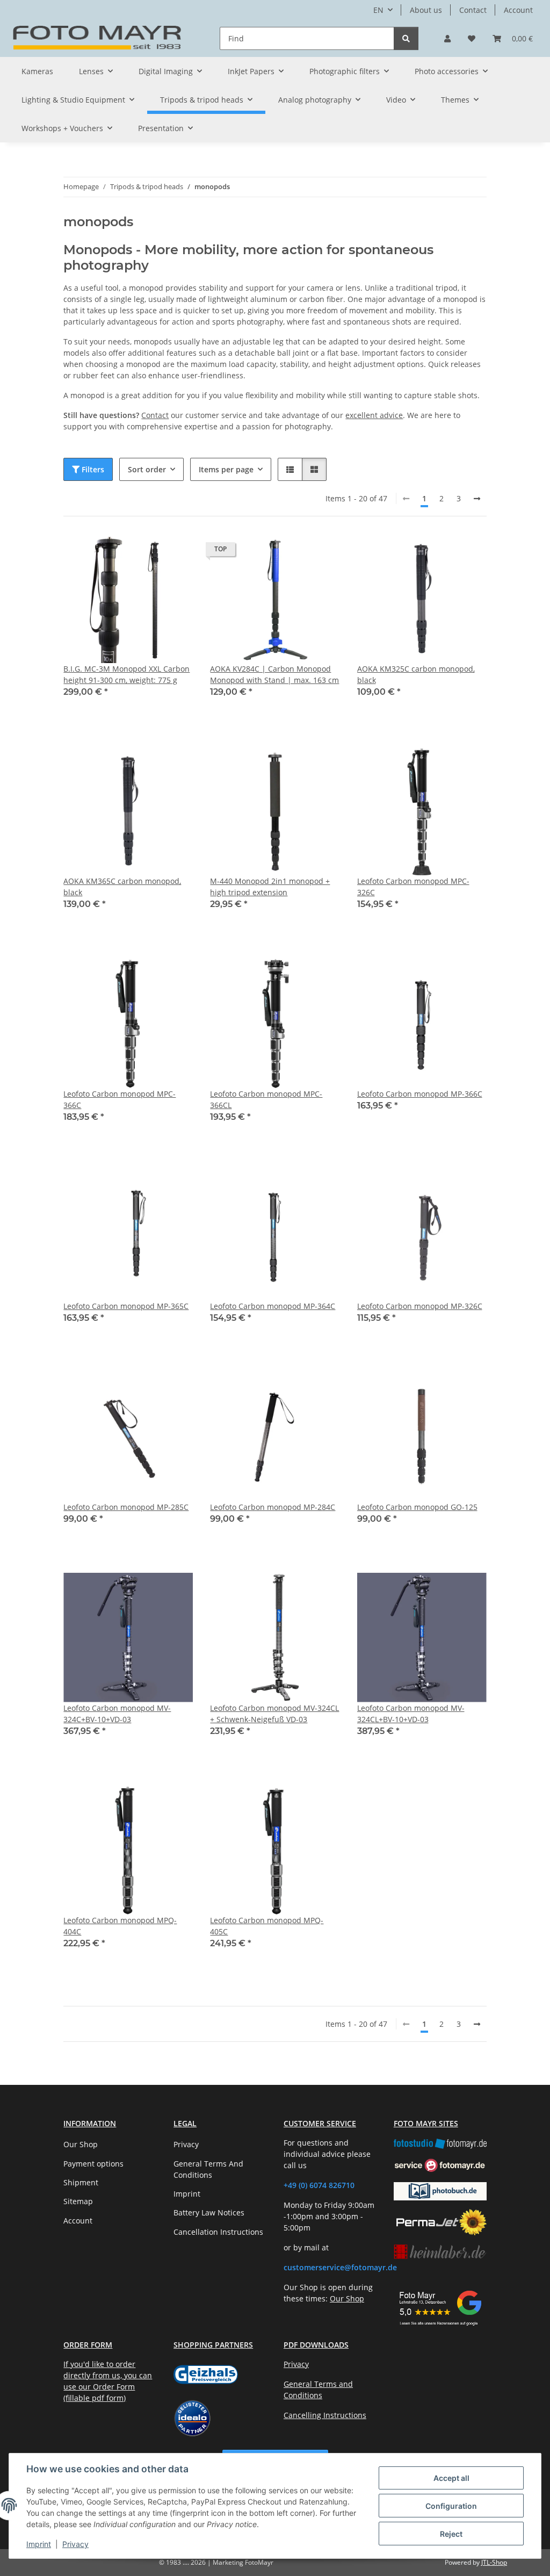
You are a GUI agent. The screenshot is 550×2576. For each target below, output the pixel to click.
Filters (92, 469)
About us (426, 10)
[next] (477, 499)
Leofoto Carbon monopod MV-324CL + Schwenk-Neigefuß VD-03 (274, 1714)
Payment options (93, 2164)
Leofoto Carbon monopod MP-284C (273, 1507)
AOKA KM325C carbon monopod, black (416, 674)
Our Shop (81, 2144)
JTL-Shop (494, 2562)
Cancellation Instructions (218, 2232)
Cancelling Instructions (325, 2415)
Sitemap (78, 2201)
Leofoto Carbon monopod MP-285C (126, 1507)
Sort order (147, 469)
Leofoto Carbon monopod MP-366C (420, 1094)
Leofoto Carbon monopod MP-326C (420, 1306)
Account (518, 10)
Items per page (226, 469)
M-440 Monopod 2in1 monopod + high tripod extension (270, 887)
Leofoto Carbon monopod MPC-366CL (266, 1099)
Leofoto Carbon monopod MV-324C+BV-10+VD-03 (117, 1714)
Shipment (81, 2182)
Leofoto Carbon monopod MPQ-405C (267, 1926)
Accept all (451, 2478)
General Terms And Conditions (208, 2169)
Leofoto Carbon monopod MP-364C (273, 1306)
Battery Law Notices (209, 2212)
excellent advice (374, 415)
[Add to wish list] (175, 552)
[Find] (406, 38)
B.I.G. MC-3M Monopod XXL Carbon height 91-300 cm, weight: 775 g (126, 674)
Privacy (75, 2544)
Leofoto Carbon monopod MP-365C (126, 1306)
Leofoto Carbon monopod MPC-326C (413, 887)
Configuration (451, 2506)
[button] (447, 38)
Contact (473, 10)
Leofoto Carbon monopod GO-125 (417, 1507)
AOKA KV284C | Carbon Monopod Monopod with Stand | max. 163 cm (274, 674)
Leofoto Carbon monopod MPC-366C (120, 1099)
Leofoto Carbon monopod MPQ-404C (120, 1926)
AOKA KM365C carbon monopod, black (122, 887)
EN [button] (378, 10)
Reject (451, 2534)
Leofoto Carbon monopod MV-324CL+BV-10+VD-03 (411, 1714)
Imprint (39, 2544)
